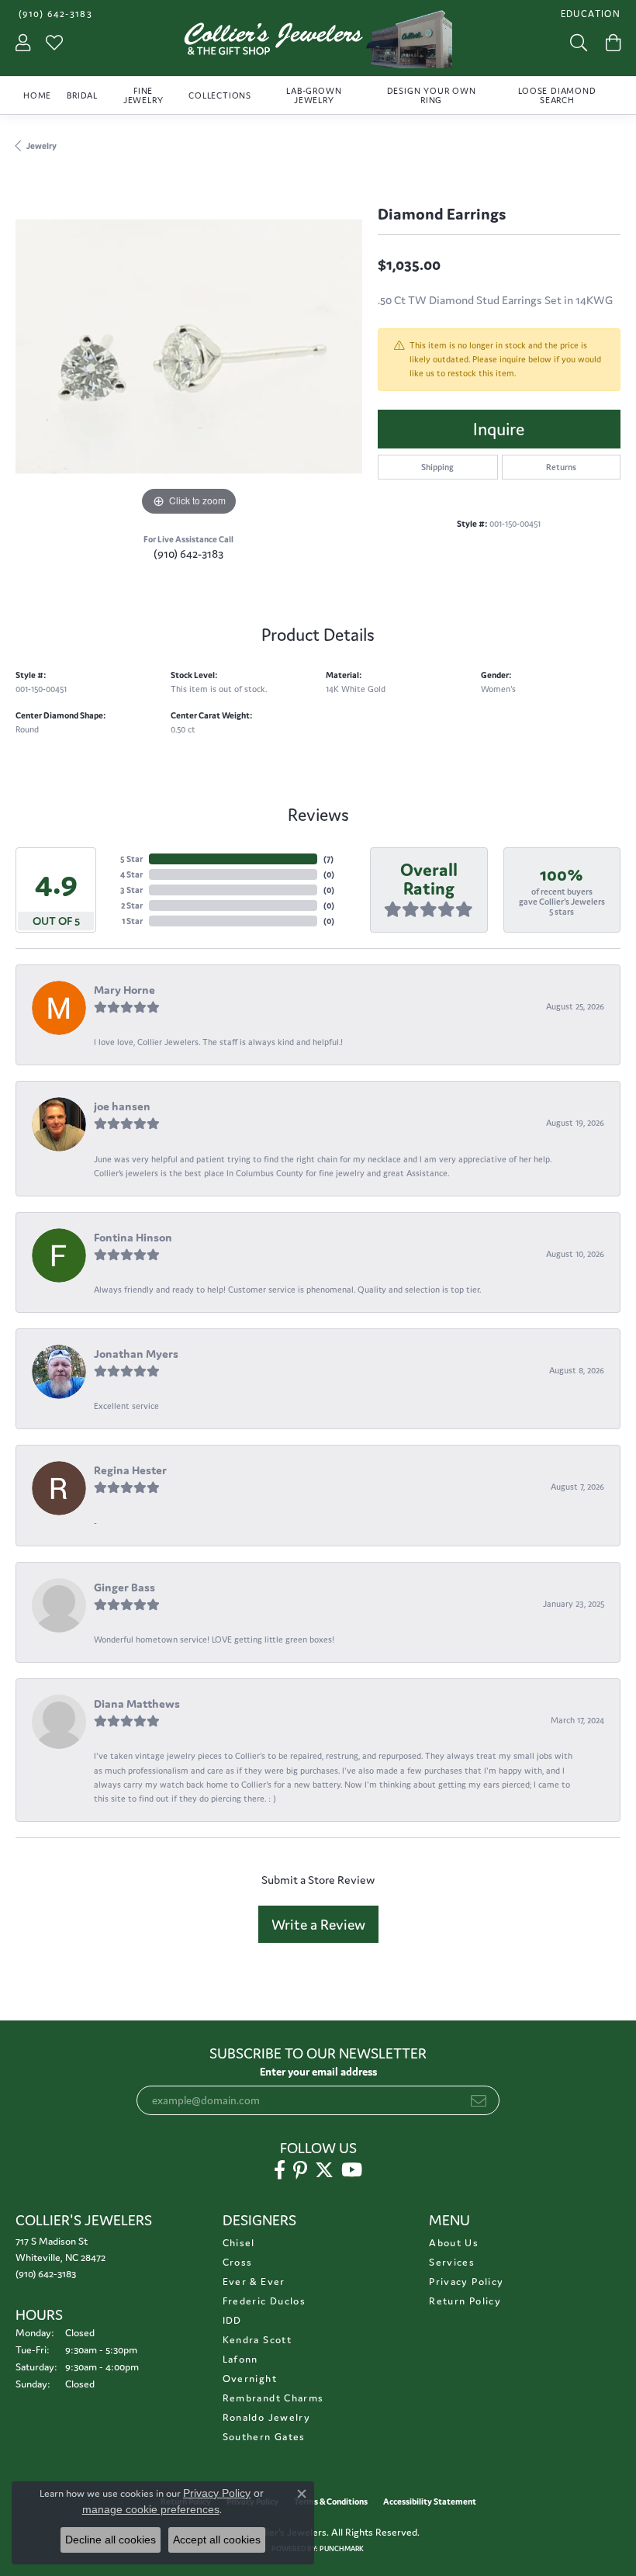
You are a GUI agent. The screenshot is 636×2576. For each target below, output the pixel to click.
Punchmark (342, 2549)
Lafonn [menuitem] (240, 2359)
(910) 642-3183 (188, 554)
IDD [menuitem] (232, 2320)
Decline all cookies (111, 2540)
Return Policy (465, 2301)
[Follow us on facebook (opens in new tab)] (280, 2170)
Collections (220, 95)
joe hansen (122, 1106)
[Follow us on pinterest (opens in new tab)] (300, 2170)
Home (37, 95)
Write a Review (318, 1924)
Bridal (82, 95)
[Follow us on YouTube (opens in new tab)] (352, 2170)
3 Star (131, 890)
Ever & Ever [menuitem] (254, 2282)
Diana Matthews (137, 1703)
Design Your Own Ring (432, 95)
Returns (561, 467)
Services (452, 2262)
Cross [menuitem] (238, 2262)
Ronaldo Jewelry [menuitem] (266, 2417)
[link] (54, 14)
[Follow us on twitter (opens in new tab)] (324, 2170)
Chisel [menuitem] (239, 2243)
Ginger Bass (124, 1587)
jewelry (41, 146)
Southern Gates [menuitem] (264, 2437)
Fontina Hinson (133, 1237)
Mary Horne (124, 990)
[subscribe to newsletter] (479, 2100)
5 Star (131, 859)
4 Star (131, 874)
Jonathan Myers (136, 1354)
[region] (189, 346)
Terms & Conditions (331, 2502)
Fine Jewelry (143, 95)
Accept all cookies (217, 2540)
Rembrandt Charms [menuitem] (273, 2398)
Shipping (437, 467)
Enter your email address (318, 2072)
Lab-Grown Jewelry (314, 95)
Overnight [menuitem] (250, 2379)
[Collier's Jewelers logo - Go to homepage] (318, 43)
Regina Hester (130, 1470)
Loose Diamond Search (557, 95)
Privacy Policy (466, 2282)
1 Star (132, 921)
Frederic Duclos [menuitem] (264, 2301)
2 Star (132, 905)
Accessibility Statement (430, 2502)
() (328, 859)
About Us (454, 2243)
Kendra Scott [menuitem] (257, 2340)
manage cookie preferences (151, 2509)
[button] (589, 14)
